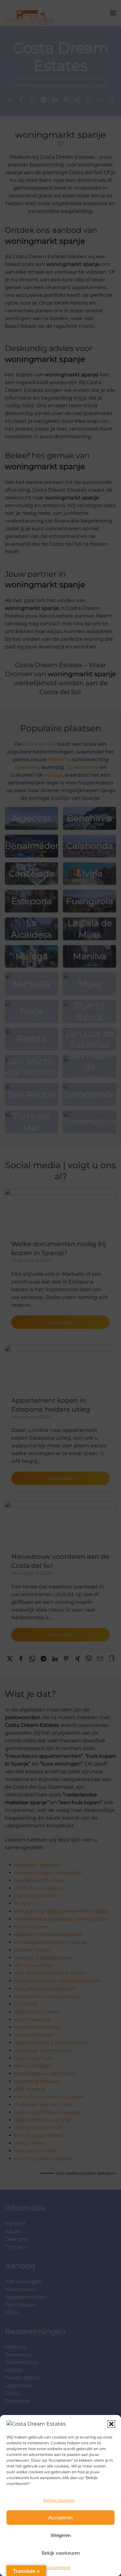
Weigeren (61, 2535)
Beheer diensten (59, 2500)
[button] (111, 2424)
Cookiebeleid (57, 2567)
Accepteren (60, 2518)
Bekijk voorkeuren (61, 2553)
